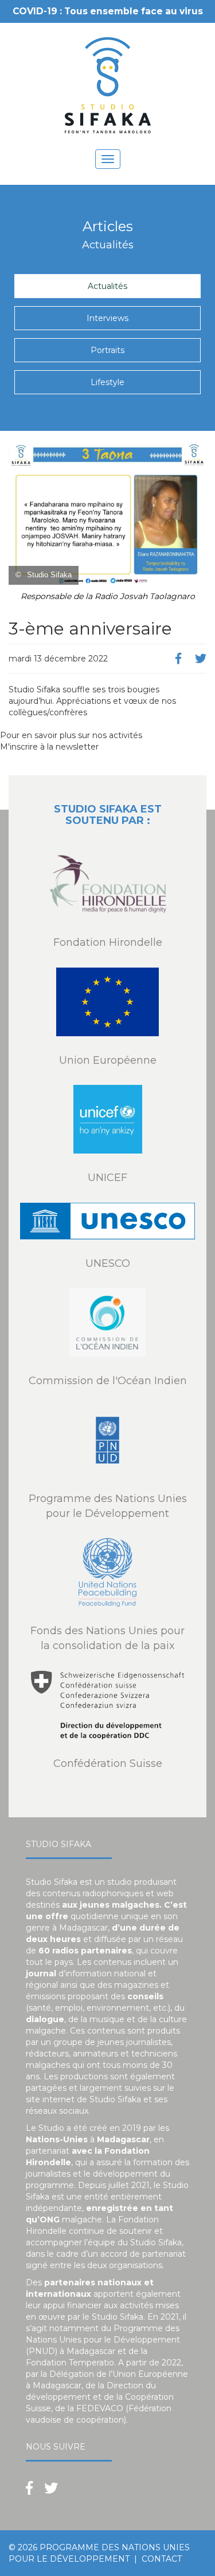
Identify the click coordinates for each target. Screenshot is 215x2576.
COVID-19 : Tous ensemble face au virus (108, 11)
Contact (162, 2559)
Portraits (107, 350)
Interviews (107, 318)
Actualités (107, 286)
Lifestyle (107, 382)
